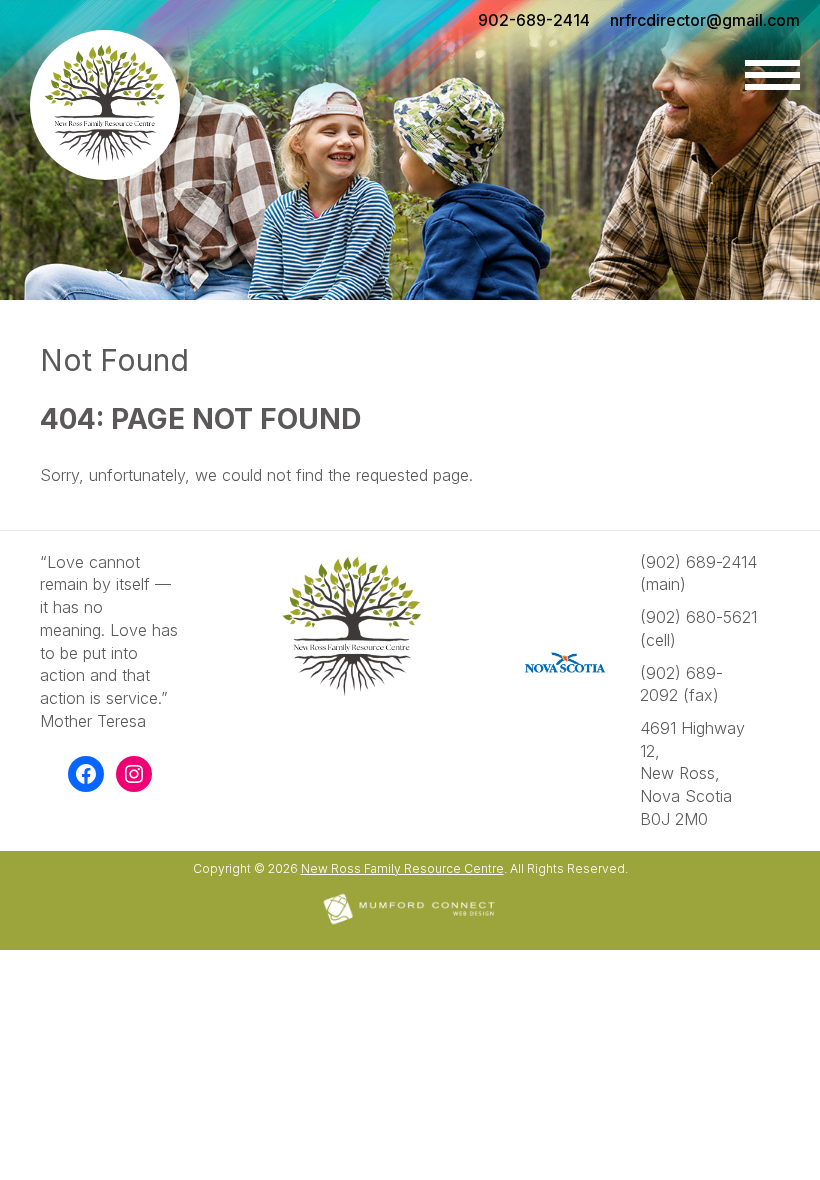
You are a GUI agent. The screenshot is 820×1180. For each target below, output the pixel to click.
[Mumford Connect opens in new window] (410, 922)
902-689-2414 (534, 20)
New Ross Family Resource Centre (402, 868)
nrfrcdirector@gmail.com (705, 20)
